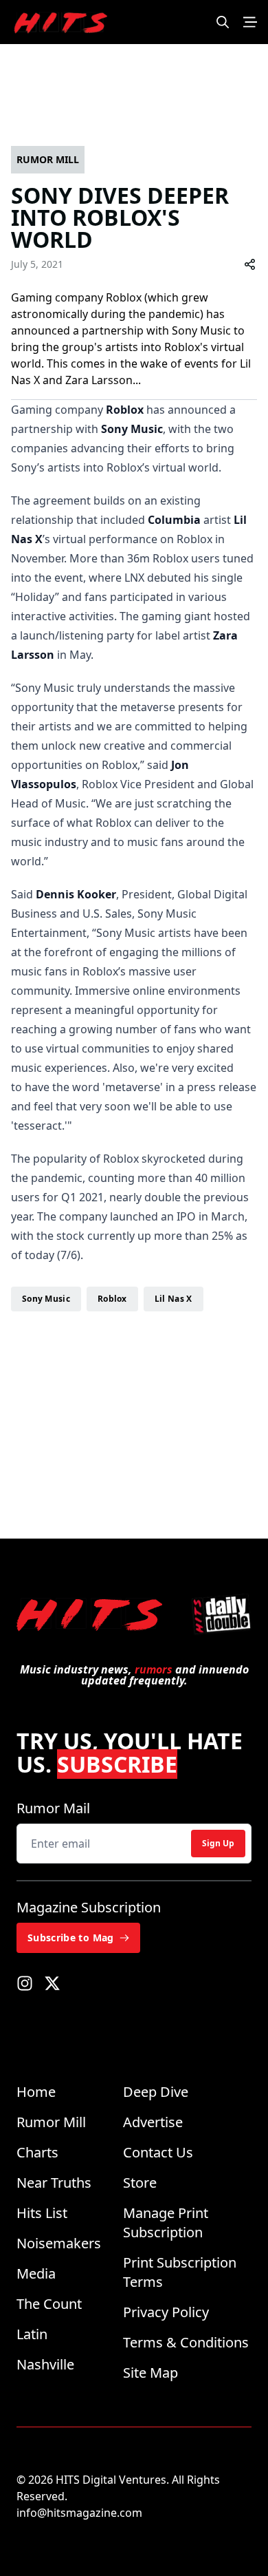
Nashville (45, 2364)
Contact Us (158, 2152)
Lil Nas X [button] (174, 1299)
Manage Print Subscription (166, 2223)
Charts (37, 2152)
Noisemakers (59, 2243)
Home (36, 2092)
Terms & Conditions (186, 2342)
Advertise (153, 2122)
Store (140, 2183)
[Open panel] (250, 22)
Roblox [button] (112, 1299)
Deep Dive (156, 2092)
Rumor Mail (53, 1808)
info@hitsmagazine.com (79, 2513)
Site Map (150, 2373)
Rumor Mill (51, 2122)
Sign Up (218, 1843)
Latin (32, 2334)
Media (36, 2273)
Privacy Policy (166, 2312)
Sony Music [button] (46, 1299)
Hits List (42, 2213)
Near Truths (54, 2183)
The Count (49, 2304)
